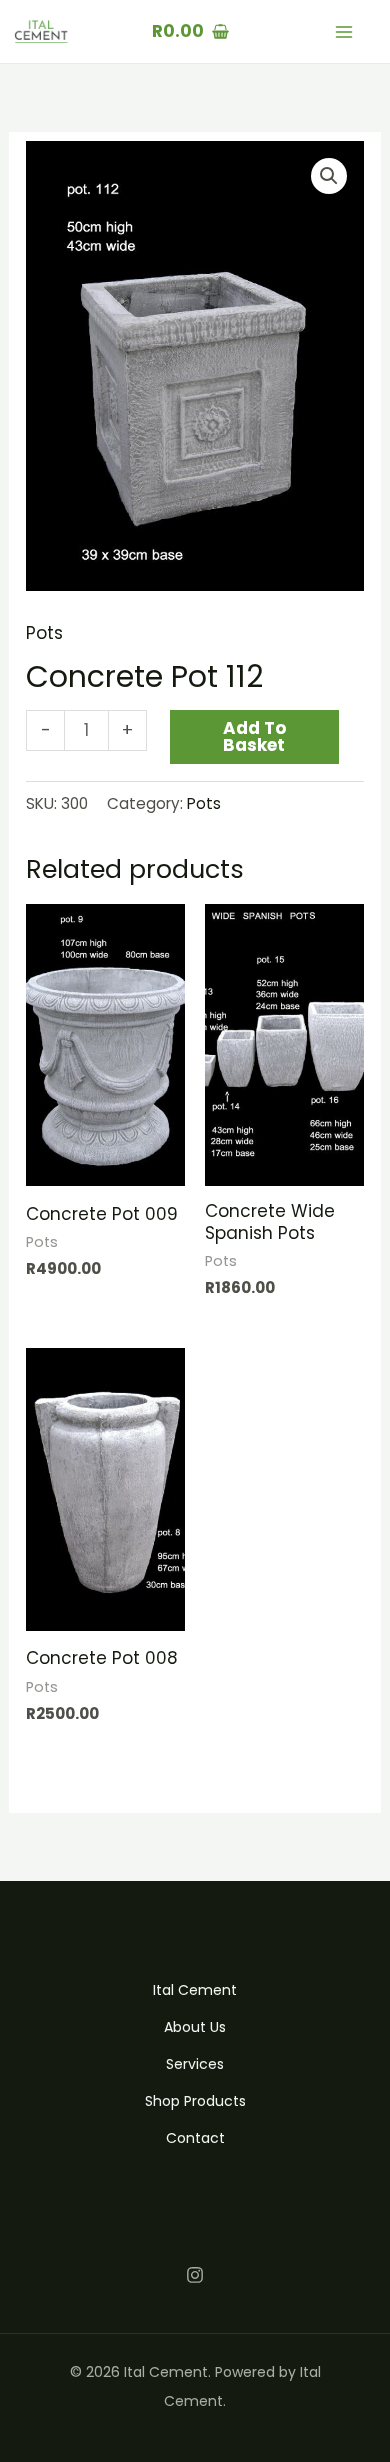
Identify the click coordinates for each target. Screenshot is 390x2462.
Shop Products (195, 2101)
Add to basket (254, 736)
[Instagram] (195, 2275)
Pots (44, 633)
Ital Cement (195, 1990)
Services (195, 2064)
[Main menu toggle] (344, 32)
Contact (195, 2138)
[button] (329, 176)
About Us (195, 2027)
